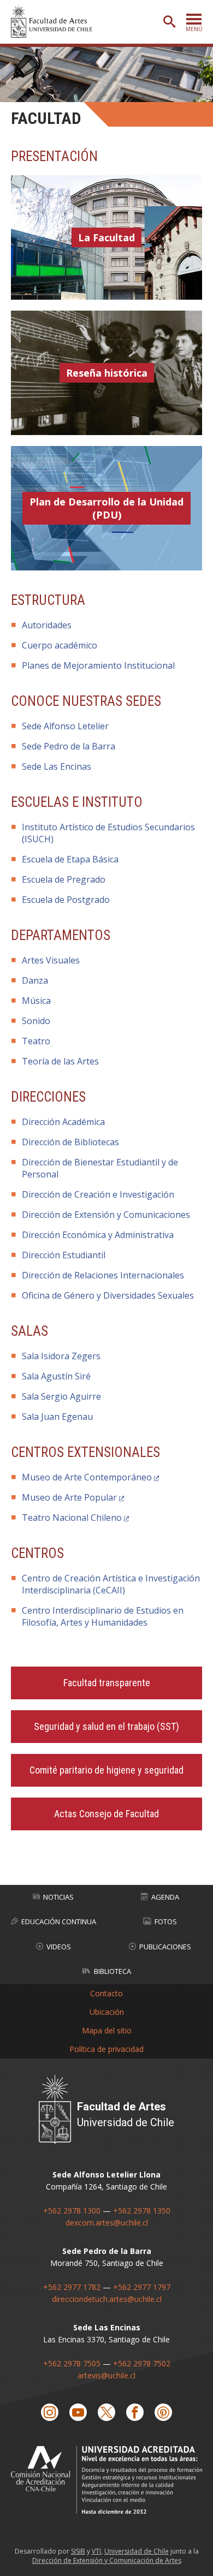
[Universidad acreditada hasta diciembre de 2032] (106, 2480)
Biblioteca (113, 1971)
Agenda (165, 1897)
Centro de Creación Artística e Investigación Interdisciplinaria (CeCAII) (111, 1584)
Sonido (36, 1021)
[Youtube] (78, 2412)
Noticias (58, 1897)
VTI (96, 2551)
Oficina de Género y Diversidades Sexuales (108, 1295)
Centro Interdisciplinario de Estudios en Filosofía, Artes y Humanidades (103, 1616)
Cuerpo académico (60, 645)
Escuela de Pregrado (64, 879)
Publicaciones (165, 1947)
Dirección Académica (63, 1122)
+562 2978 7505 (72, 2363)
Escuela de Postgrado (66, 900)
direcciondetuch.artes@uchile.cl (107, 2299)
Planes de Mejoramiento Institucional (98, 665)
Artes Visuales (51, 960)
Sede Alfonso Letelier (65, 726)
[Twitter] (106, 2412)
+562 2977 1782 (72, 2287)
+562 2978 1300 (72, 2211)
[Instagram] (50, 2412)
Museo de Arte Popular (69, 1497)
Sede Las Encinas (57, 766)
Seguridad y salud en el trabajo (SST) (106, 1726)
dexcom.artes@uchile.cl (107, 2223)
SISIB (78, 2551)
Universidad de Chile (137, 2551)
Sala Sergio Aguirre (61, 1396)
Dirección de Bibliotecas (70, 1142)
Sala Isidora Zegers (61, 1356)
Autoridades (47, 625)
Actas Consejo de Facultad (106, 1814)
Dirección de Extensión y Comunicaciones (106, 1215)
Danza (35, 980)
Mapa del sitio (107, 2030)
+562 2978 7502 (142, 2363)
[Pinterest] (163, 2412)
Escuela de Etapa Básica (70, 859)
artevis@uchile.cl (106, 2375)
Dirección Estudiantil (64, 1255)
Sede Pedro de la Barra (69, 746)
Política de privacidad (106, 2049)
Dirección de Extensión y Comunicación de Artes (107, 2560)
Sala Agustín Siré (56, 1376)
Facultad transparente (107, 1683)
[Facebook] (135, 2412)
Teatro (36, 1041)
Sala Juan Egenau (57, 1417)
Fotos (166, 1921)
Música (36, 1001)
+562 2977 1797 (142, 2287)
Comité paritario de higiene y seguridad (106, 1770)
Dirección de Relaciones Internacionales (103, 1275)
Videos (59, 1947)
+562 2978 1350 (142, 2211)
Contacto (106, 1993)
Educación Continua (59, 1921)
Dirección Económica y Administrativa (98, 1235)
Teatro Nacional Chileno (72, 1518)
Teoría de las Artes (60, 1061)
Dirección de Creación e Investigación (98, 1194)
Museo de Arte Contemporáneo (87, 1477)
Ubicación (107, 2012)
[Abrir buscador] (169, 22)
